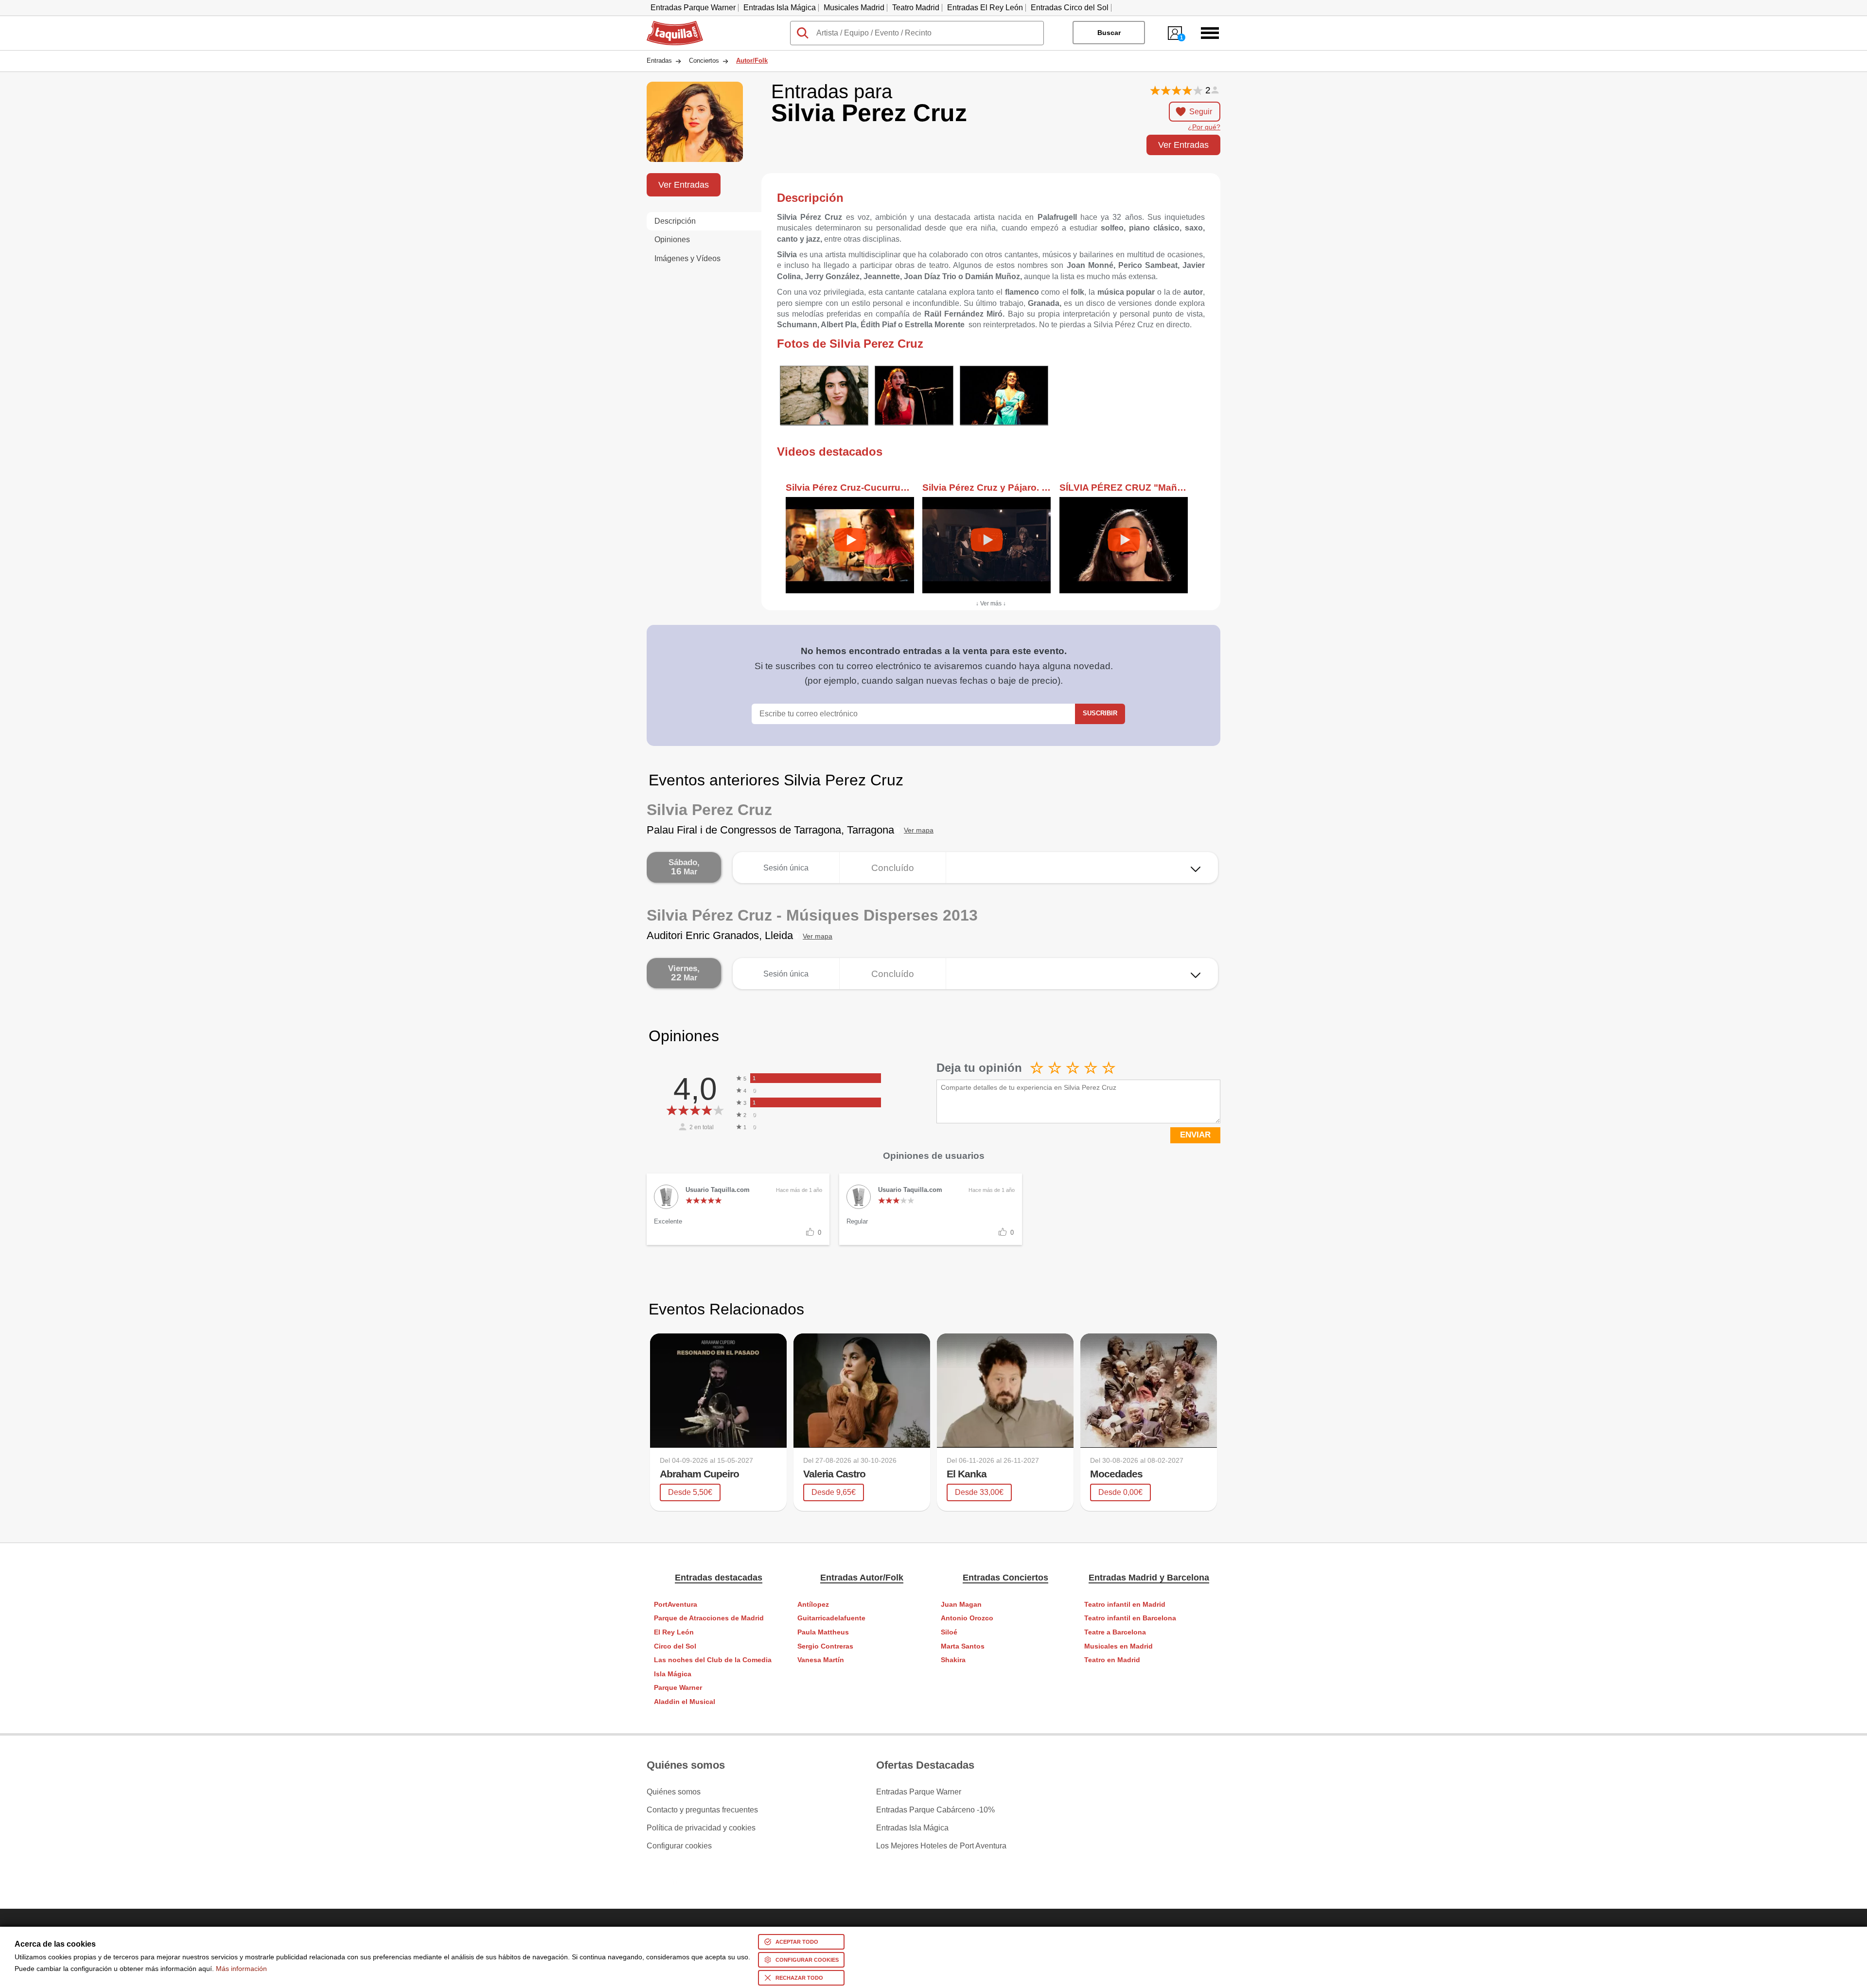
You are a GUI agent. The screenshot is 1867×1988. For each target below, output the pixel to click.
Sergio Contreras (825, 1646)
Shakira (953, 1660)
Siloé (949, 1632)
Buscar (1109, 33)
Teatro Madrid (916, 8)
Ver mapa (919, 830)
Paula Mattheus (823, 1632)
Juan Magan (961, 1605)
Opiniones (672, 240)
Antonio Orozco (967, 1618)
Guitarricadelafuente (831, 1618)
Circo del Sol (675, 1646)
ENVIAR (1195, 1135)
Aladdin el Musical (685, 1702)
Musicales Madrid (854, 8)
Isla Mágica (673, 1674)
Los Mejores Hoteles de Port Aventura (941, 1846)
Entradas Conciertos (1005, 1578)
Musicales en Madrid (1118, 1646)
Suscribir (1100, 713)
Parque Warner (678, 1688)
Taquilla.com (669, 25)
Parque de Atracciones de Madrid (709, 1618)
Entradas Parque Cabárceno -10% (935, 1810)
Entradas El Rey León (985, 8)
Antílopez (813, 1605)
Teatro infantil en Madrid (1125, 1605)
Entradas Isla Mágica (780, 8)
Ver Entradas (1183, 145)
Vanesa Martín (821, 1660)
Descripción (675, 221)
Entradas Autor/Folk (862, 1578)
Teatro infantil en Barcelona (1130, 1618)
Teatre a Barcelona (1115, 1632)
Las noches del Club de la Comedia (713, 1660)
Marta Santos (963, 1646)
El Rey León (674, 1632)
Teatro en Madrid (1112, 1660)
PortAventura (676, 1605)
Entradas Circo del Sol (1070, 8)
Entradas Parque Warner (693, 8)
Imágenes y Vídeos (687, 258)
